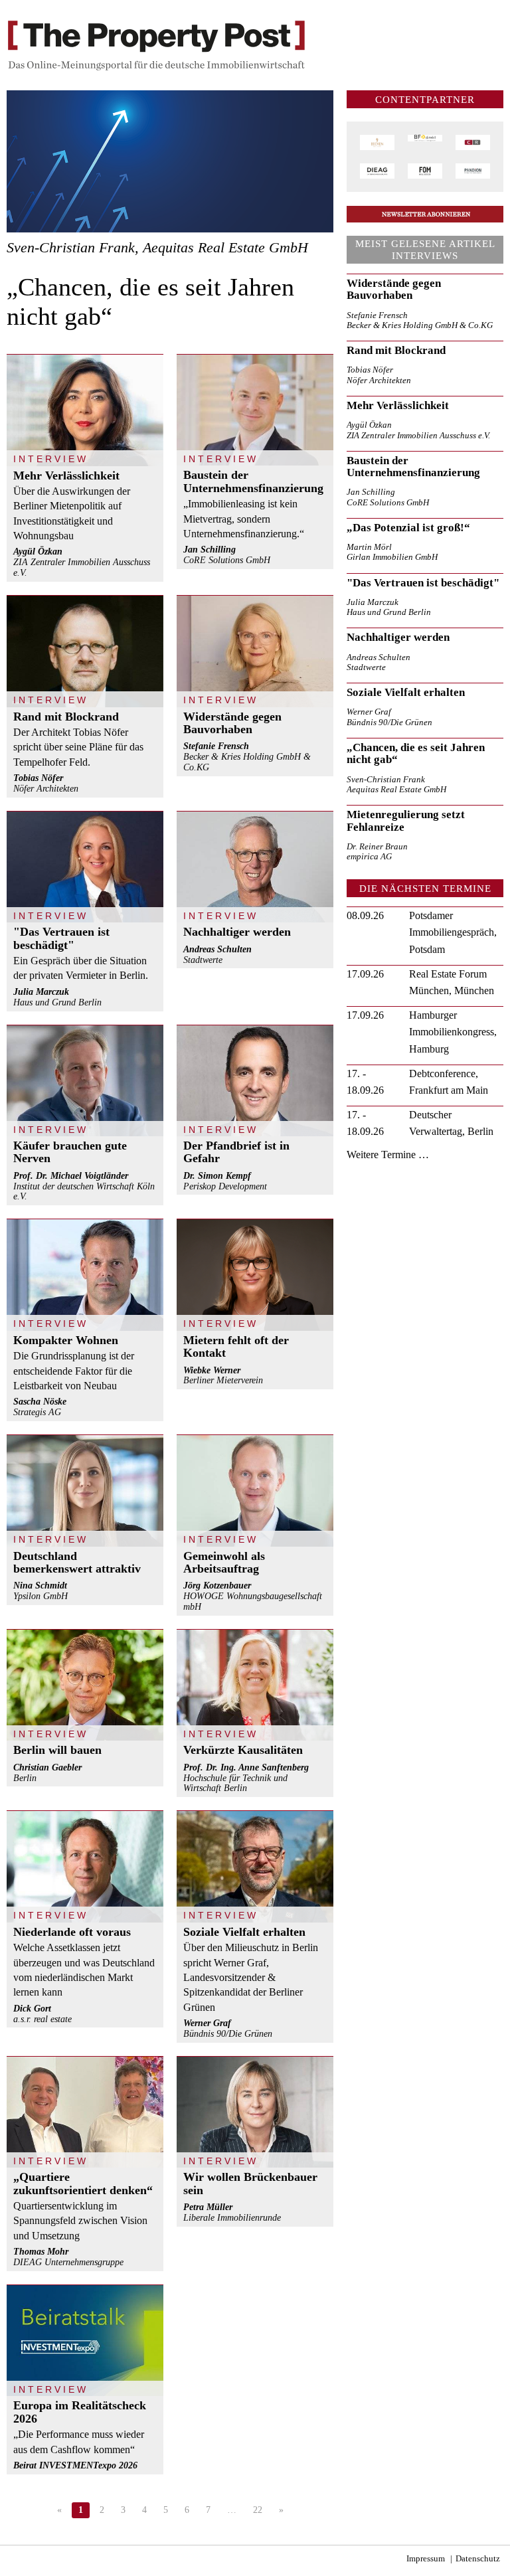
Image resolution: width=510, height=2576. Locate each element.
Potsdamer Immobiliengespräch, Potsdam (453, 932)
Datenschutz (478, 2559)
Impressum (426, 2559)
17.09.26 (365, 974)
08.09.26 (365, 915)
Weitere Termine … (388, 1155)
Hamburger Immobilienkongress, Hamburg (453, 1032)
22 (258, 2510)
